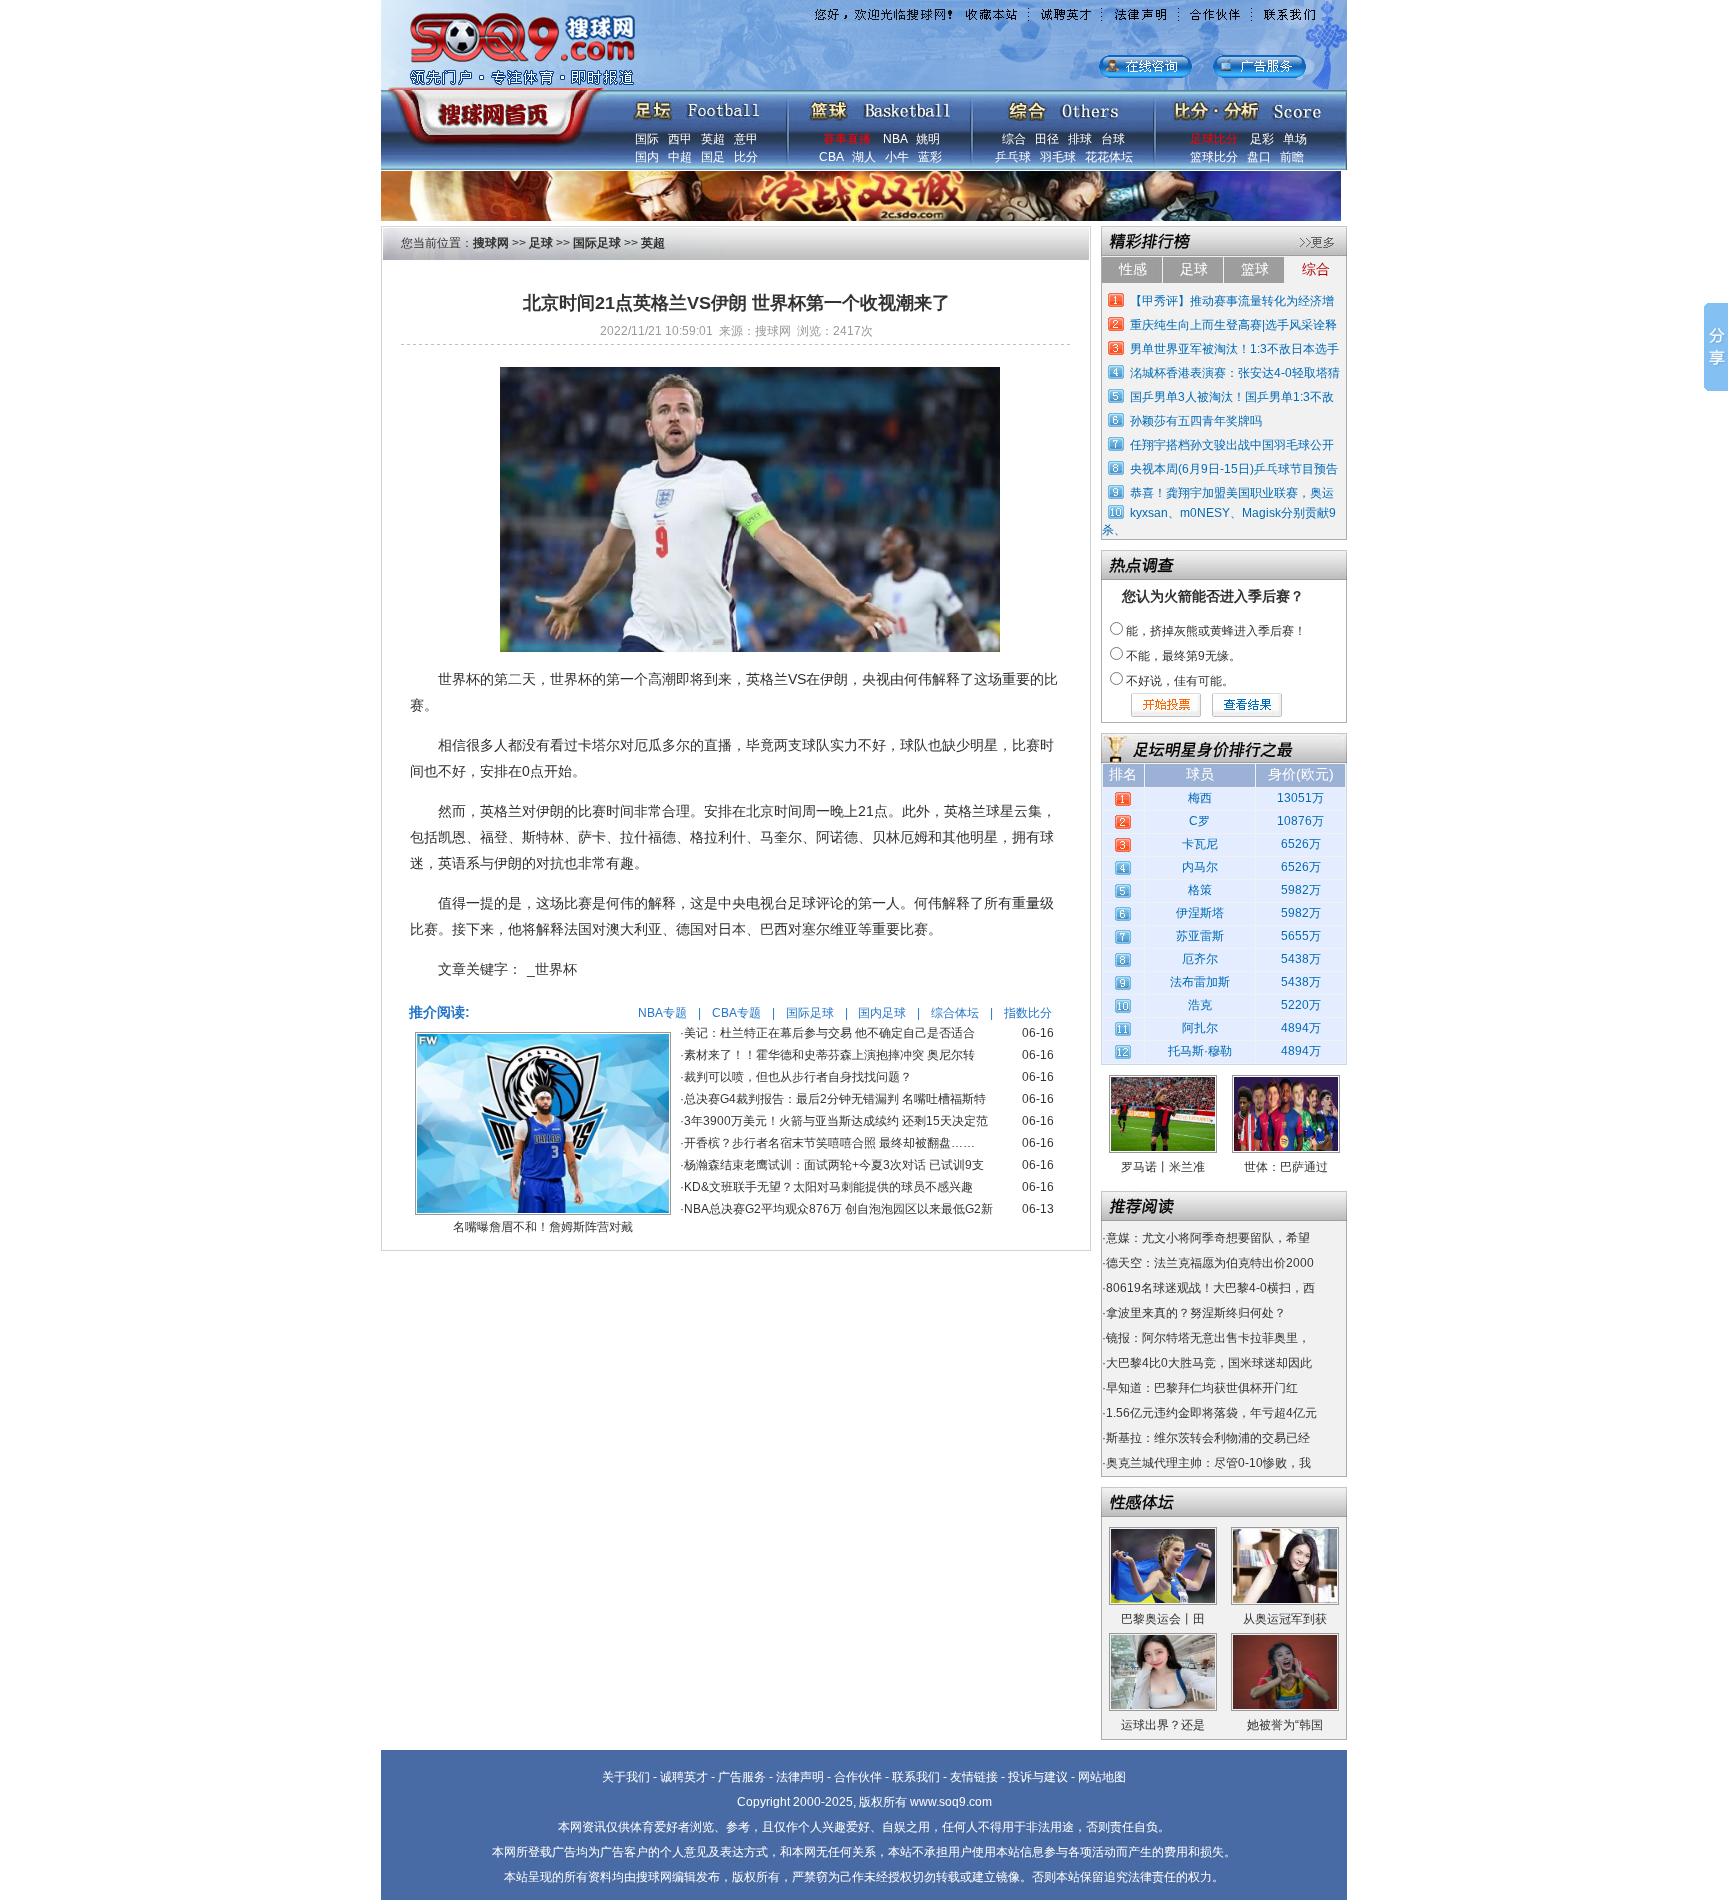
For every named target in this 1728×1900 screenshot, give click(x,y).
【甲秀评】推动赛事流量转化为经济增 (1232, 301)
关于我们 (626, 1777)
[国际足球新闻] (697, 106)
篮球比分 (1214, 157)
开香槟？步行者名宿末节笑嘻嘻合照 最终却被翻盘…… (829, 1143)
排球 (1080, 139)
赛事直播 (847, 139)
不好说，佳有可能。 (1180, 681)
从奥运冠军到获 (1285, 1619)
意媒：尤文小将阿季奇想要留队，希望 (1208, 1238)
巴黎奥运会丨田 (1163, 1619)
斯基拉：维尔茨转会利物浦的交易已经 (1208, 1438)
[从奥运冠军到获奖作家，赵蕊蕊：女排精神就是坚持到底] (1285, 1534)
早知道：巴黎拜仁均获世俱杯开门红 (1202, 1388)
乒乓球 (1013, 157)
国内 (647, 157)
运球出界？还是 (1163, 1725)
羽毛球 (1058, 157)
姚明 (928, 139)
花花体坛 (1109, 157)
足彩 (1262, 139)
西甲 (680, 139)
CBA (831, 157)
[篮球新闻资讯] (880, 106)
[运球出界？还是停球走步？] (1163, 1640)
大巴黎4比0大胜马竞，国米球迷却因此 (1209, 1363)
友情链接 (974, 1777)
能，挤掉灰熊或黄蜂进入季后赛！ (1216, 631)
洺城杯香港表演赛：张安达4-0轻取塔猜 (1235, 373)
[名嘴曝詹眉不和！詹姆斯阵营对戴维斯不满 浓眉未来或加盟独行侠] (543, 1039)
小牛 (897, 157)
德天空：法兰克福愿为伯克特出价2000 (1210, 1263)
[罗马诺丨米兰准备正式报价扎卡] (1163, 1082)
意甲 (746, 139)
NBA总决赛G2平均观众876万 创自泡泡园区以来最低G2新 (838, 1209)
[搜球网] (491, 107)
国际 (647, 139)
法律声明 (800, 1777)
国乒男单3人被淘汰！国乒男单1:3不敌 (1232, 397)
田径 (1047, 139)
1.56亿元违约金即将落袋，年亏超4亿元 (1211, 1413)
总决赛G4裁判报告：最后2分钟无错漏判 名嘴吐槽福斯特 (835, 1099)
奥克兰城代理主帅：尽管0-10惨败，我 (1208, 1463)
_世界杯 (552, 969)
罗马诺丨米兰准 (1163, 1167)
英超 (713, 139)
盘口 (1259, 157)
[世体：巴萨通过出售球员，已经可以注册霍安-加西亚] (1286, 1082)
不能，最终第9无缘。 (1183, 656)
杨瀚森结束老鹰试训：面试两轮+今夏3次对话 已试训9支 (834, 1165)
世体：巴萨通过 (1286, 1167)
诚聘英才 (684, 1777)
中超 (680, 157)
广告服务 (742, 1777)
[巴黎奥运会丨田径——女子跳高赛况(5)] (1163, 1534)
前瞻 (1292, 157)
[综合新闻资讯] (1063, 106)
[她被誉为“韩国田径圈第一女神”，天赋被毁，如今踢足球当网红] (1285, 1640)
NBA (895, 139)
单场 (1295, 139)
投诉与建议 (1038, 1777)
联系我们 (916, 1777)
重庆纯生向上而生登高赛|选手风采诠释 (1233, 325)
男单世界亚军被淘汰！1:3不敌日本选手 (1234, 349)
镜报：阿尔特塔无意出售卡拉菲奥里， (1208, 1338)
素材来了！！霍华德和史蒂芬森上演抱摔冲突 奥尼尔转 (829, 1055)
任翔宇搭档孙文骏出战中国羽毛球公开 (1232, 445)
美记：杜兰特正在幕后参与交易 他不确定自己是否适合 (829, 1033)
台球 (1113, 139)
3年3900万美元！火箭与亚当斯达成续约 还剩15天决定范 (836, 1121)
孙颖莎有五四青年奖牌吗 (1196, 421)
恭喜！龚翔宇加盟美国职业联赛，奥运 (1232, 493)
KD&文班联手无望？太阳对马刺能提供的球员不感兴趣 (828, 1187)
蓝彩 (930, 157)
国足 (713, 157)
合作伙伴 (858, 1777)
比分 (746, 157)
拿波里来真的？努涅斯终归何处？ (1196, 1313)
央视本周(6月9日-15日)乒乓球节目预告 (1234, 469)
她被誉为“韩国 (1285, 1725)
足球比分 (1214, 139)
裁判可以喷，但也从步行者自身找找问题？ (798, 1077)
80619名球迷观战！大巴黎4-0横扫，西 (1210, 1288)
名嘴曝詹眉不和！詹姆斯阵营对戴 (543, 1227)
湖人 (864, 157)
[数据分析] (1247, 106)
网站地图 (1102, 1777)
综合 (1014, 139)
